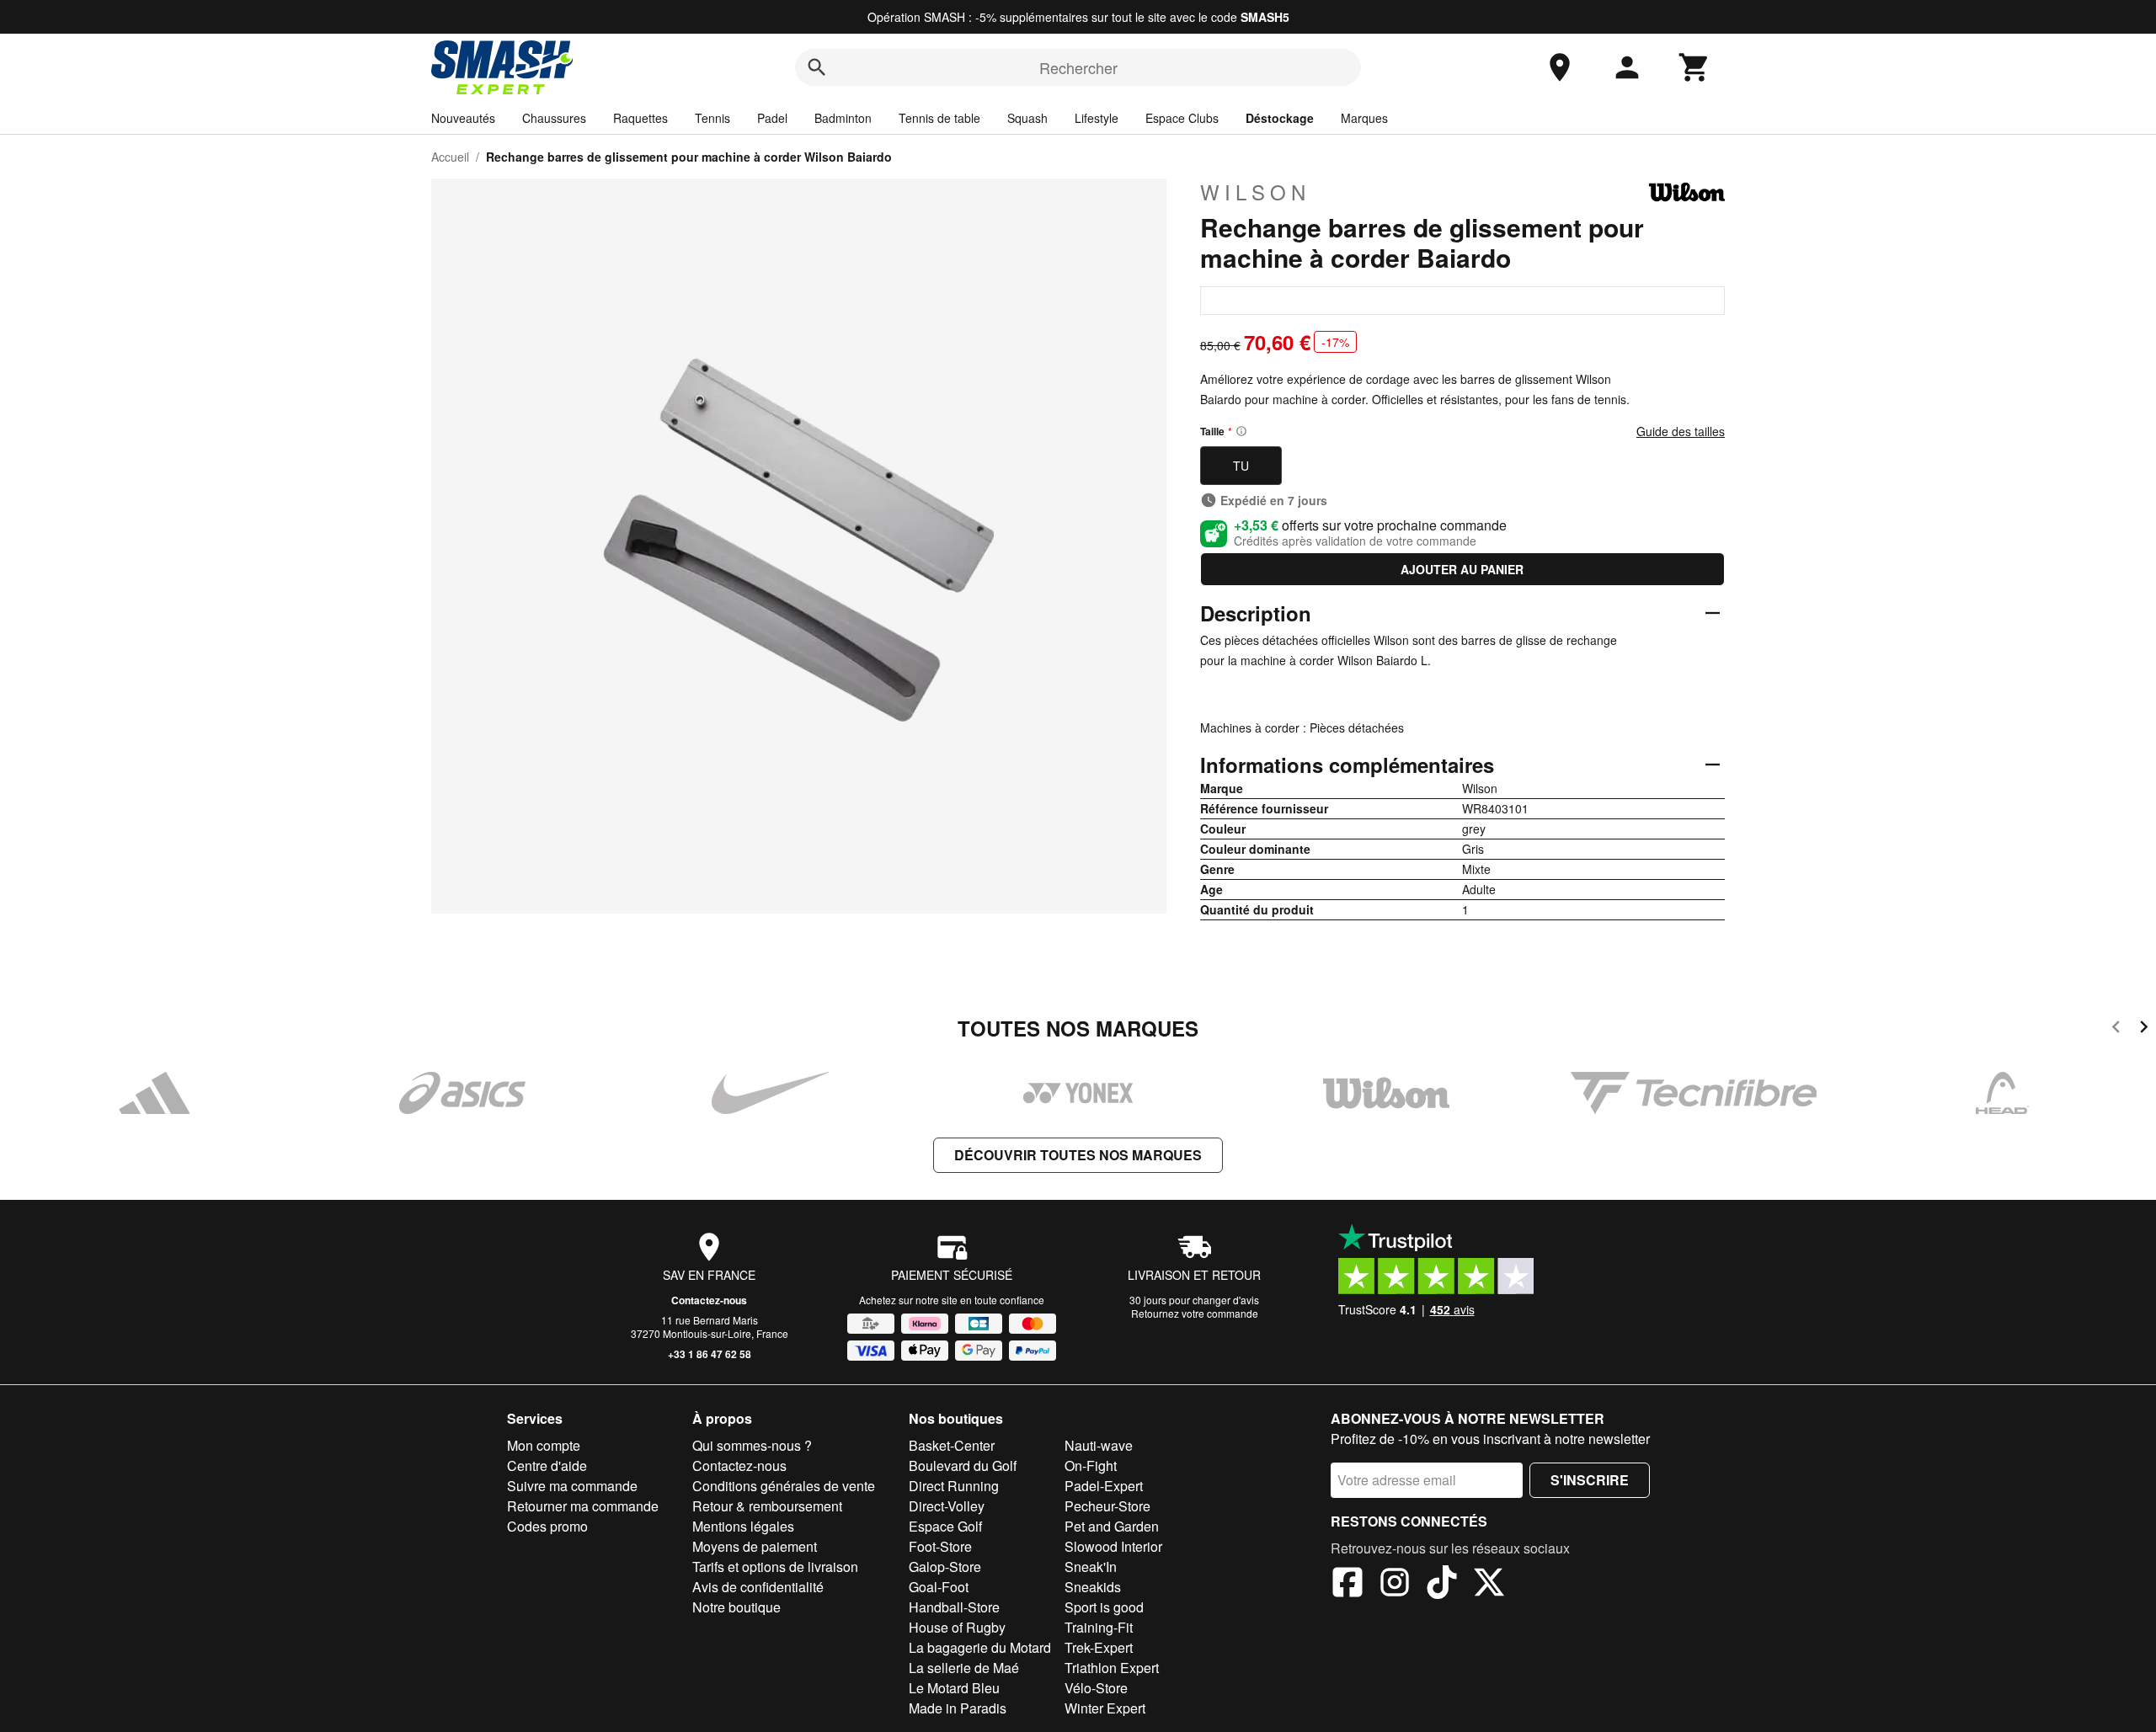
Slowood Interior (1113, 1546)
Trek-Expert (1099, 1647)
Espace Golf (945, 1526)
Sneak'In (1091, 1567)
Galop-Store (945, 1567)
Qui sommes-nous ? (752, 1445)
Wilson (1255, 192)
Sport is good (1104, 1607)
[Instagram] (1395, 1585)
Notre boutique (736, 1607)
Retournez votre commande (1195, 1313)
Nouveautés (463, 118)
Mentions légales (743, 1526)
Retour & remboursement (767, 1506)
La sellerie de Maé (964, 1668)
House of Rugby (957, 1627)
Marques (1364, 118)
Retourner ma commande (583, 1506)
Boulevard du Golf (963, 1466)
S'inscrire (1590, 1480)
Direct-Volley (947, 1506)
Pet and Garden (1112, 1526)
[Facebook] (1347, 1585)
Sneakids (1093, 1587)
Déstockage (1280, 118)
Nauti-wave (1099, 1445)
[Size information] (1241, 431)
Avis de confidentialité (758, 1587)
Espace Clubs (1182, 118)
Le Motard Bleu (954, 1688)
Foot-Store (940, 1546)
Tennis (712, 118)
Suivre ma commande (572, 1486)
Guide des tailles (1681, 431)
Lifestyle (1097, 118)
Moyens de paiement (755, 1546)
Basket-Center (952, 1445)
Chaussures (554, 118)
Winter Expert (1105, 1708)
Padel (772, 118)
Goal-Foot (939, 1587)
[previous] (2116, 1029)
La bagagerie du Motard (980, 1647)
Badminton (843, 118)
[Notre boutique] (1560, 67)
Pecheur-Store (1107, 1506)
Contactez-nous (709, 1300)
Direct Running (954, 1486)
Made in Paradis (958, 1708)
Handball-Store (954, 1607)
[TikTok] (1442, 1585)
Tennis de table (939, 118)
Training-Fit (1099, 1627)
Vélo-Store (1096, 1688)
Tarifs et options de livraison (775, 1567)
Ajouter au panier (1462, 569)
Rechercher (1078, 67)
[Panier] (1694, 67)
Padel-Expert (1104, 1486)
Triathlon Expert (1112, 1668)
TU (1241, 466)
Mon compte (544, 1445)
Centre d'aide (547, 1466)
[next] (2144, 1029)
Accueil (450, 157)
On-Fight (1091, 1466)
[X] (1489, 1585)
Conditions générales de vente (784, 1486)
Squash (1027, 118)
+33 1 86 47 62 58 (710, 1354)
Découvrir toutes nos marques (1078, 1155)
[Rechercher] (817, 67)
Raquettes (640, 118)
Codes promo (547, 1526)
